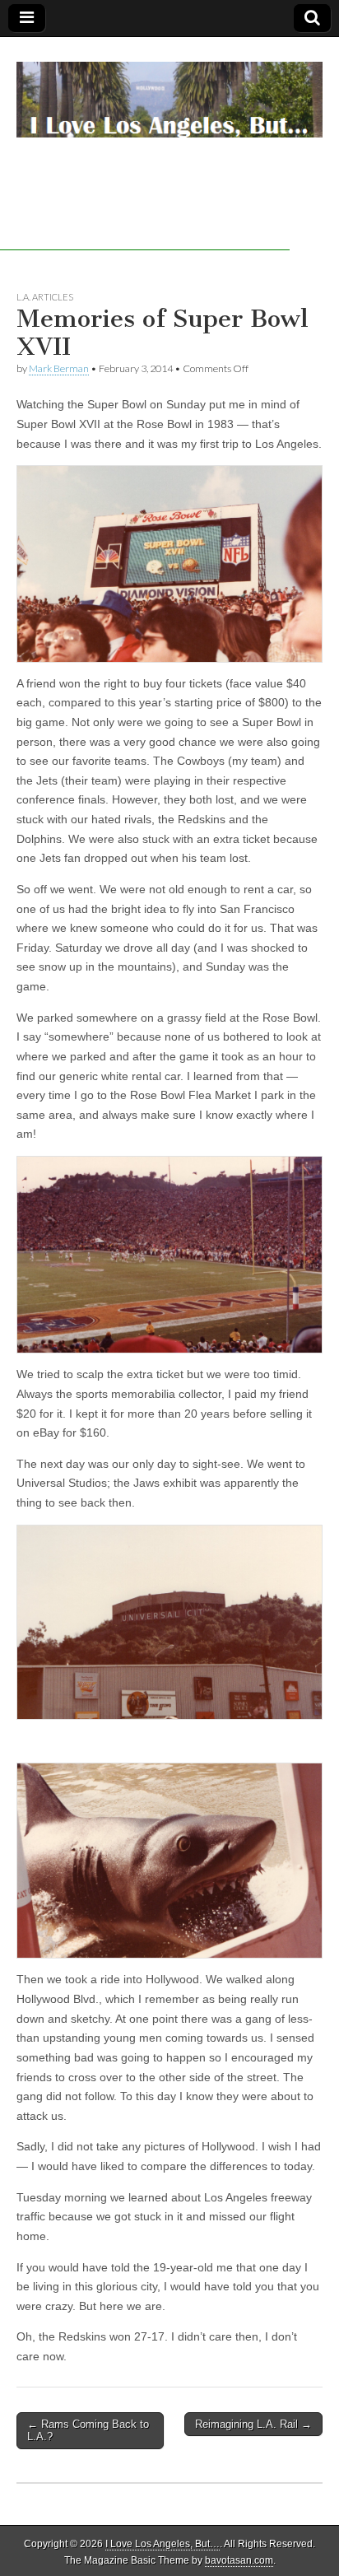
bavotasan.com (239, 2560)
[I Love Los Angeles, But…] (169, 91)
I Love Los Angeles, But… (163, 2544)
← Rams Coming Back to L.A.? (88, 2431)
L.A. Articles (45, 297)
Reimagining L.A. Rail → (253, 2424)
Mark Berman (59, 368)
